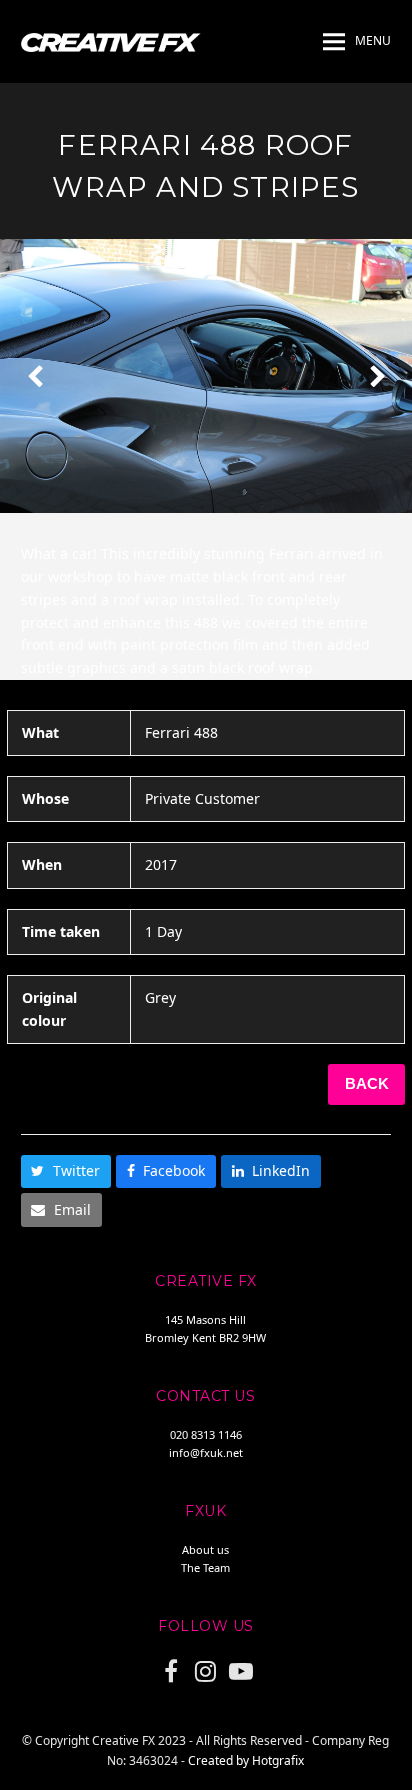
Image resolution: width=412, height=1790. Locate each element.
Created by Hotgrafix (246, 1760)
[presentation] (35, 376)
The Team (205, 1567)
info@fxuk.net (206, 1452)
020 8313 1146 (206, 1434)
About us (205, 1549)
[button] (357, 42)
